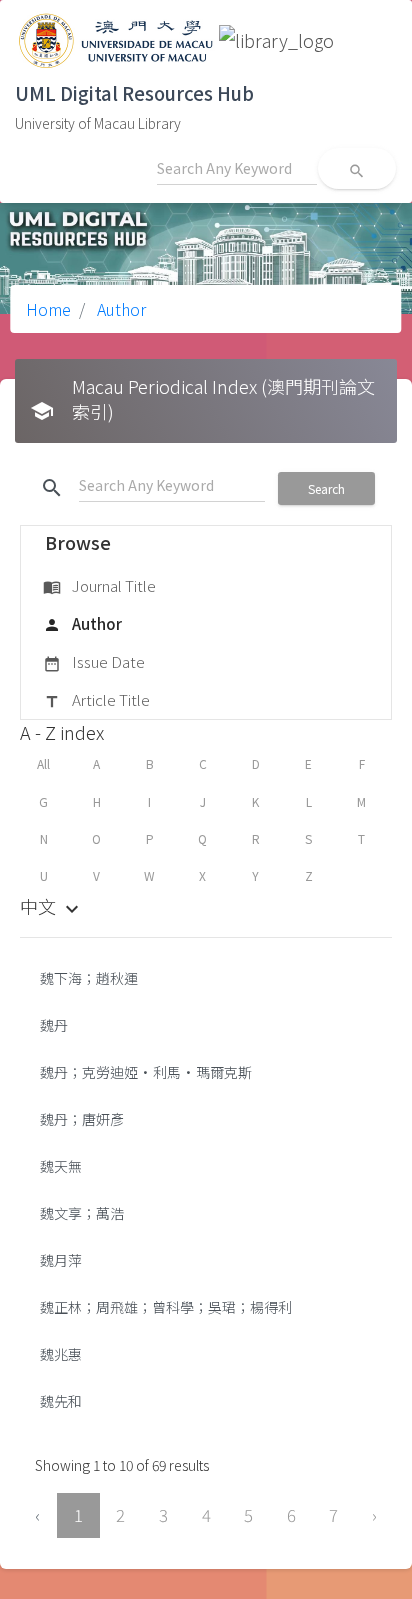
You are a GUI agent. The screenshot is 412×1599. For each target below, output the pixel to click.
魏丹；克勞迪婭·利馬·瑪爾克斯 (146, 1072)
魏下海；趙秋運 (89, 978)
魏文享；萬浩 (82, 1213)
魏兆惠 (61, 1354)
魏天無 (61, 1166)
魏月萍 (61, 1260)
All (43, 763)
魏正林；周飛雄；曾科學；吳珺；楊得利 (166, 1307)
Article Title (96, 699)
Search (326, 488)
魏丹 (54, 1025)
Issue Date (94, 661)
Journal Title (99, 585)
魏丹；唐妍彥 (82, 1119)
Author (119, 309)
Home (48, 309)
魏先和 (61, 1401)
